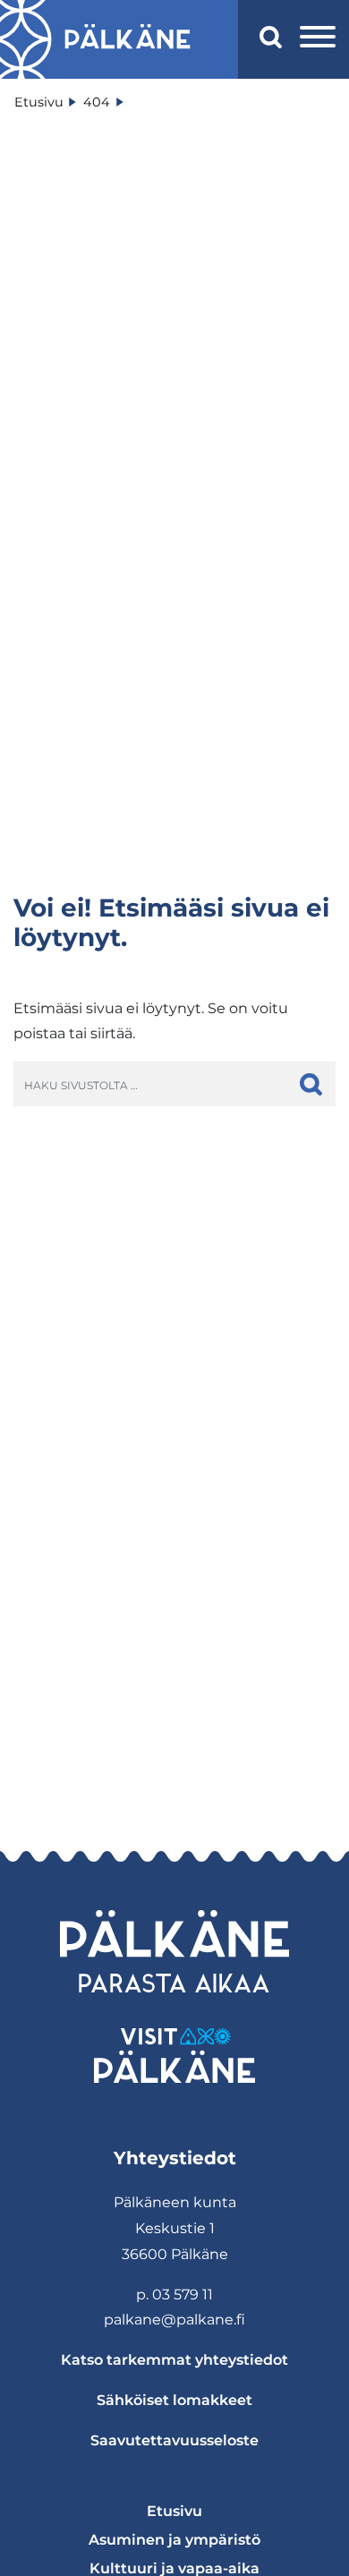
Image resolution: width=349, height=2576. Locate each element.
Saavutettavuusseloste (174, 2440)
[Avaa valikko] (318, 39)
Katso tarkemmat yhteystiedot (174, 2360)
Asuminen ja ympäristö (174, 2540)
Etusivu (174, 2511)
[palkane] (128, 39)
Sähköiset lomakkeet (174, 2400)
